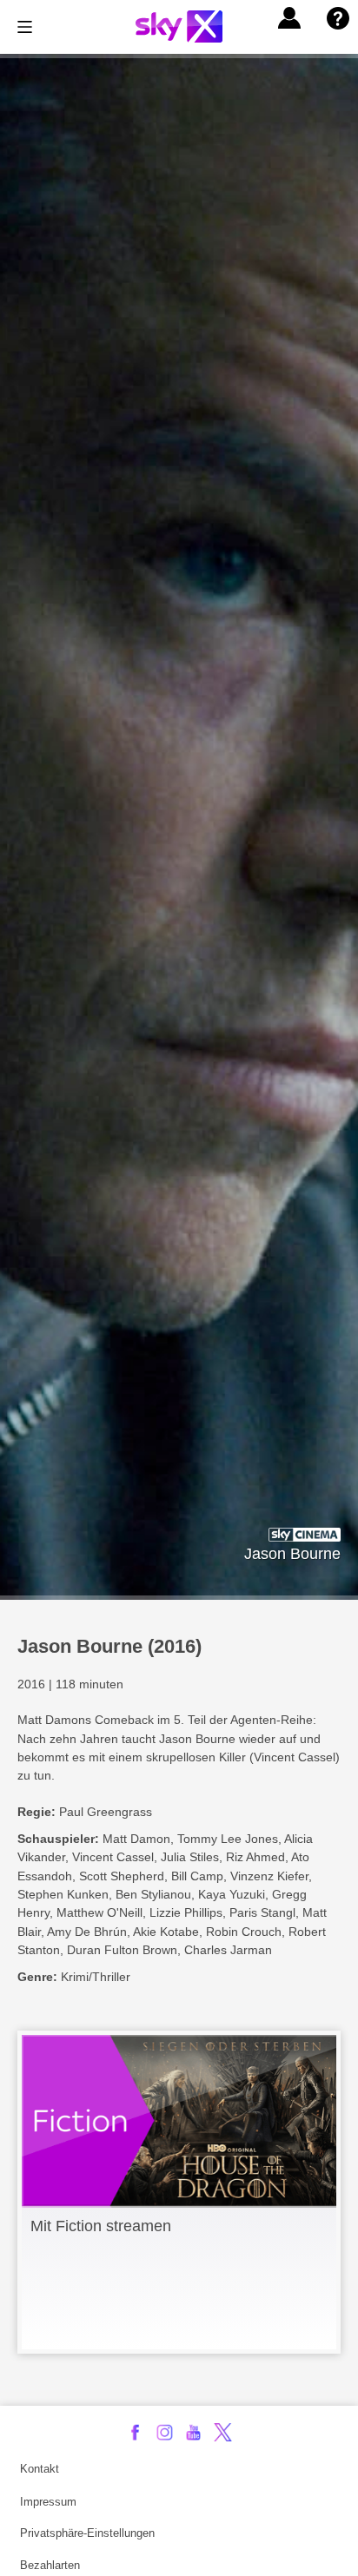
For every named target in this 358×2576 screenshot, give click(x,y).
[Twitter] (223, 2432)
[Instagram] (165, 2432)
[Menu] (25, 27)
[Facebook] (135, 2432)
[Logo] (179, 26)
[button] (289, 18)
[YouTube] (193, 2432)
